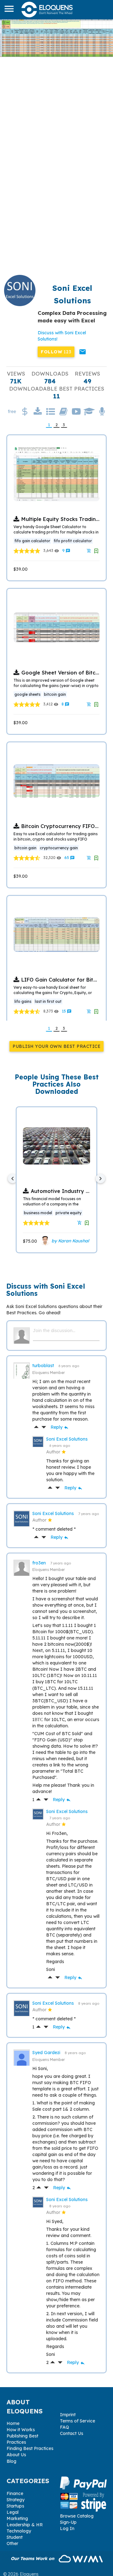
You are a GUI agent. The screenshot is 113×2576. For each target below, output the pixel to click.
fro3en (40, 1563)
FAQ (65, 2427)
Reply (60, 1427)
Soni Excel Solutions (67, 1439)
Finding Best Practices (30, 2448)
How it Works (21, 2430)
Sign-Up (68, 2522)
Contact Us (72, 2433)
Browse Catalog (77, 2516)
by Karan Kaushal (70, 1241)
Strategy (16, 2500)
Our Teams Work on (33, 2558)
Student (15, 2537)
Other (12, 2543)
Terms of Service (78, 2421)
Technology (19, 2531)
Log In (67, 2528)
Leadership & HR (25, 2525)
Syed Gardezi (47, 2053)
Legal (13, 2512)
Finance (15, 2493)
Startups (15, 2506)
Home (13, 2423)
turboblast (44, 1366)
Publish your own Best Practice (56, 1046)
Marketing (17, 2518)
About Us (16, 2455)
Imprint (68, 2415)
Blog (11, 2461)
